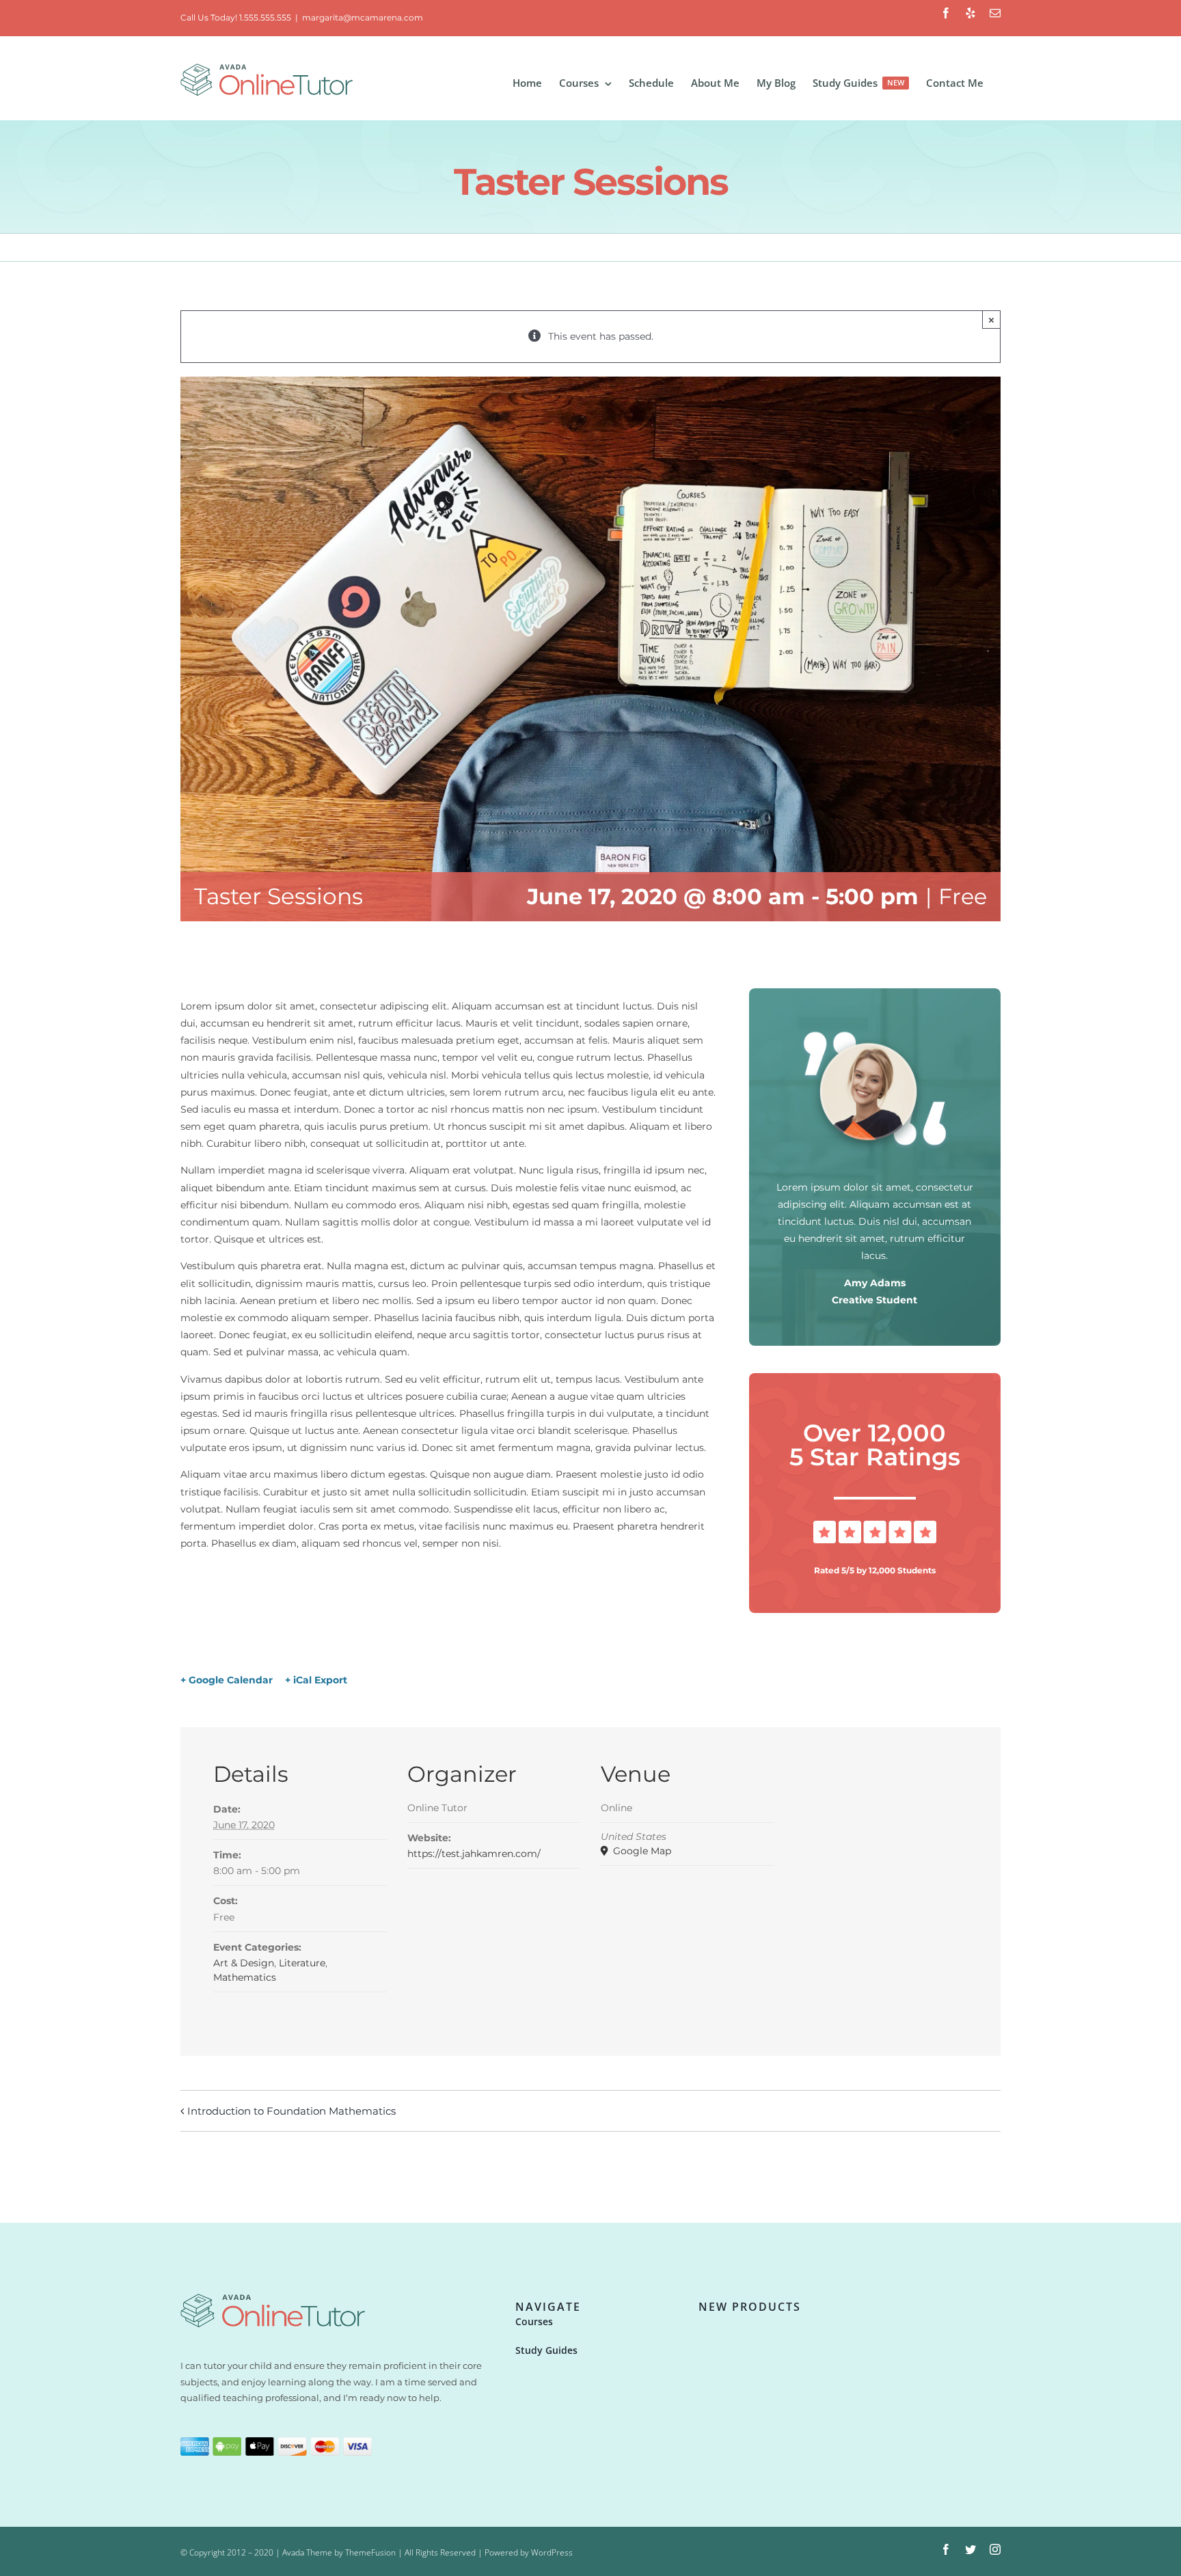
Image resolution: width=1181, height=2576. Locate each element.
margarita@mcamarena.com (363, 17)
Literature (302, 1963)
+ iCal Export (316, 1680)
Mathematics (245, 1977)
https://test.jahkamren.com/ (474, 1854)
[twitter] (970, 2549)
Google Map (641, 1851)
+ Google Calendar (227, 1680)
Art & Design (244, 1963)
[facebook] (946, 2549)
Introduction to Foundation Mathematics (291, 2111)
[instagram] (995, 2549)
